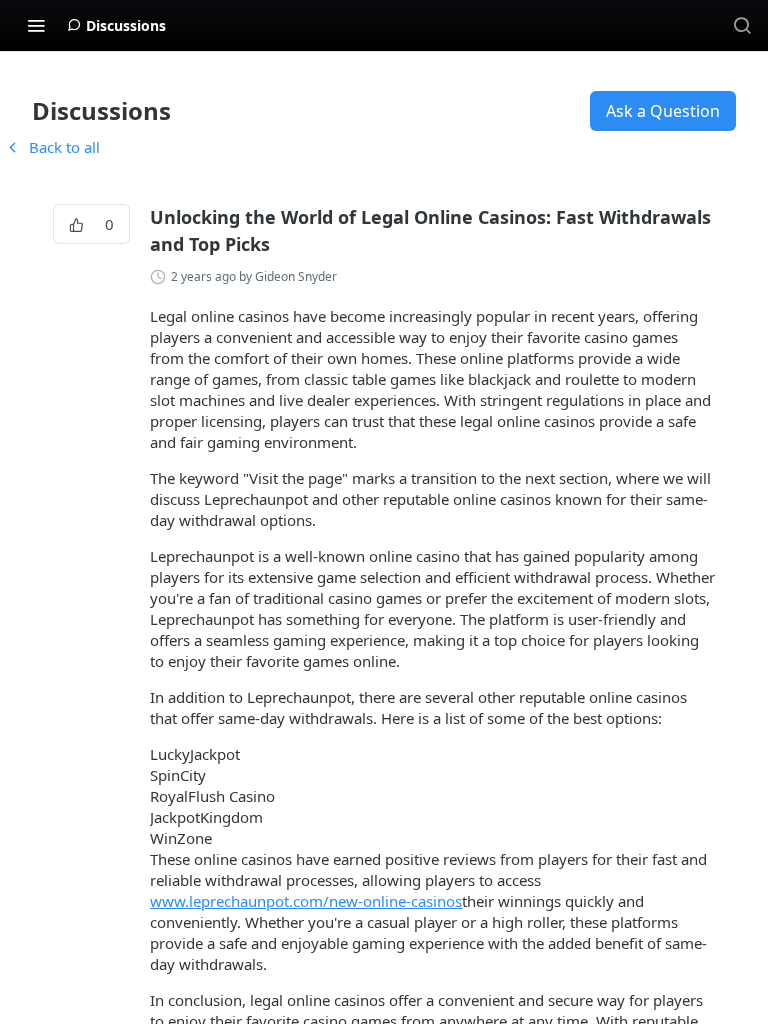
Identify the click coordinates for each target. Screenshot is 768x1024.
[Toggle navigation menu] (36, 25)
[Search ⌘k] (742, 25)
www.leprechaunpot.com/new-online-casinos (306, 901)
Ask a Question (663, 111)
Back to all (52, 147)
